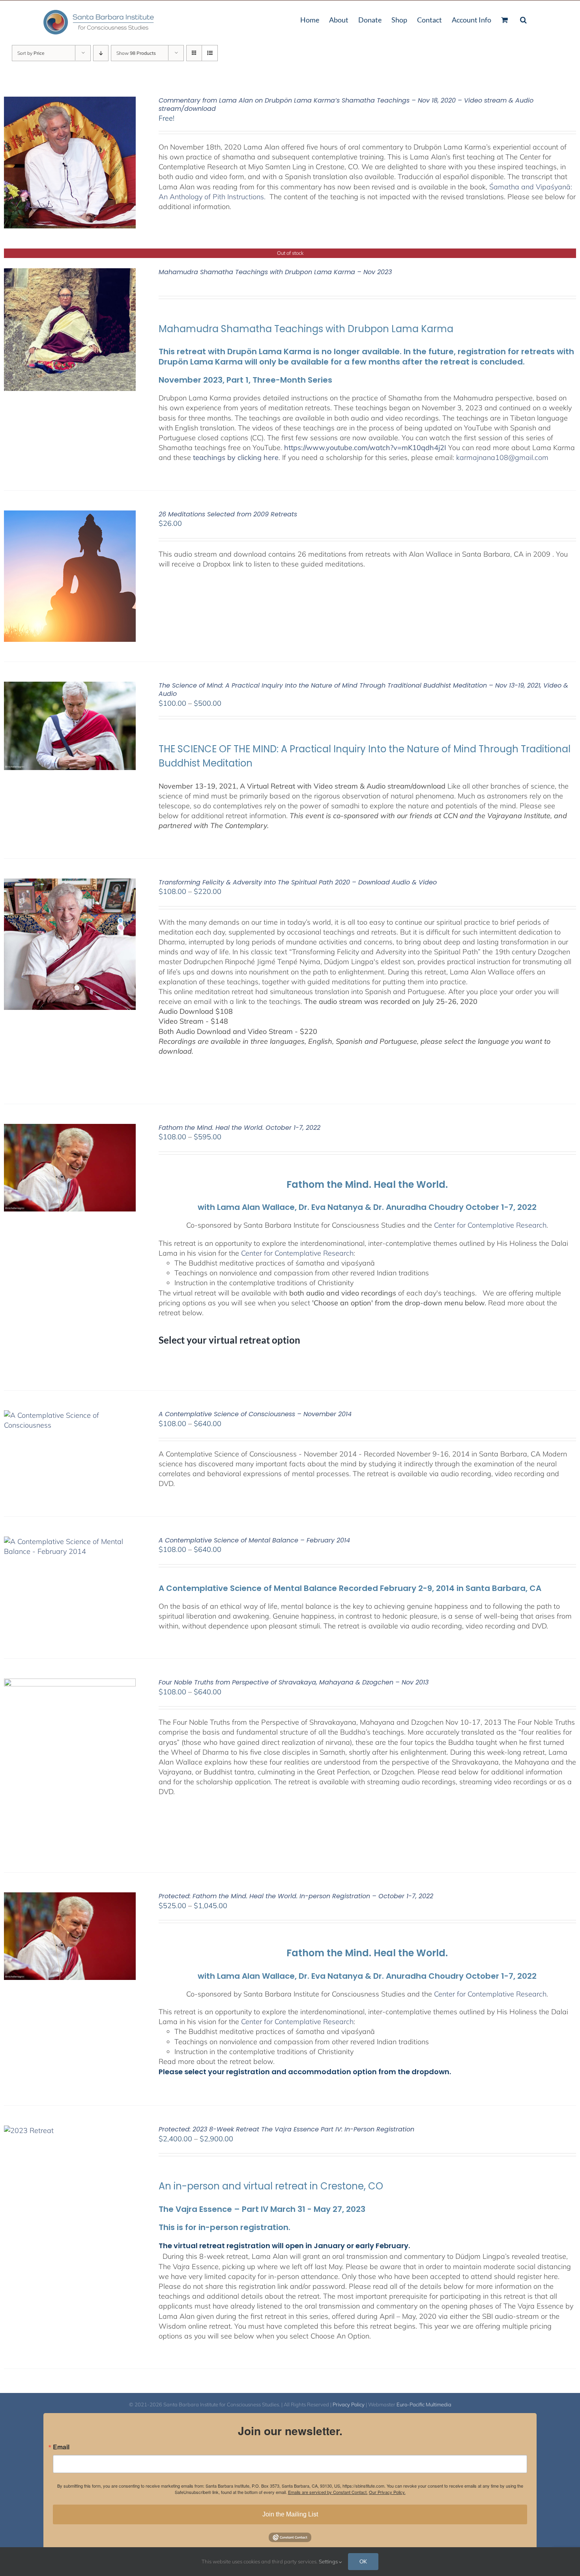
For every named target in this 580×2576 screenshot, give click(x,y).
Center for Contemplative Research (490, 1225)
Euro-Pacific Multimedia (424, 2404)
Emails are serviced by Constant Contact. (328, 2492)
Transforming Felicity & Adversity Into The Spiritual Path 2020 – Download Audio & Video (298, 882)
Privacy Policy (349, 2404)
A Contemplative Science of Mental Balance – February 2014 (254, 1540)
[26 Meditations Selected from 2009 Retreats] (70, 515)
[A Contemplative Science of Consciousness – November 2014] (70, 1415)
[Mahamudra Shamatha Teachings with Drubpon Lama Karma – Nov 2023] (70, 273)
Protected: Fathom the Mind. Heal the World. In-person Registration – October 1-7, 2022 (296, 1896)
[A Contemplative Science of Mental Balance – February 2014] (70, 1541)
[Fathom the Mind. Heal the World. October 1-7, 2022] (70, 1129)
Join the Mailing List (290, 2514)
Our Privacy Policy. (387, 2492)
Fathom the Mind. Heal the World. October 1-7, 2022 (239, 1128)
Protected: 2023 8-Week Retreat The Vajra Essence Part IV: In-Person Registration (286, 2129)
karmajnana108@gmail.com (502, 457)
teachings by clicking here (236, 457)
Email (61, 2447)
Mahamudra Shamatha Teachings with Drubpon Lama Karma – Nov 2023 (275, 272)
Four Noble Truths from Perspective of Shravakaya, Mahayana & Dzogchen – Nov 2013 (294, 1682)
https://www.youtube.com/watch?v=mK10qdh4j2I (365, 448)
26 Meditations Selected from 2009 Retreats (228, 514)
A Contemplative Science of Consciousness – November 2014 (255, 1414)
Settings (329, 2561)
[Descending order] (101, 53)
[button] (523, 19)
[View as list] (210, 53)
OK (363, 2561)
